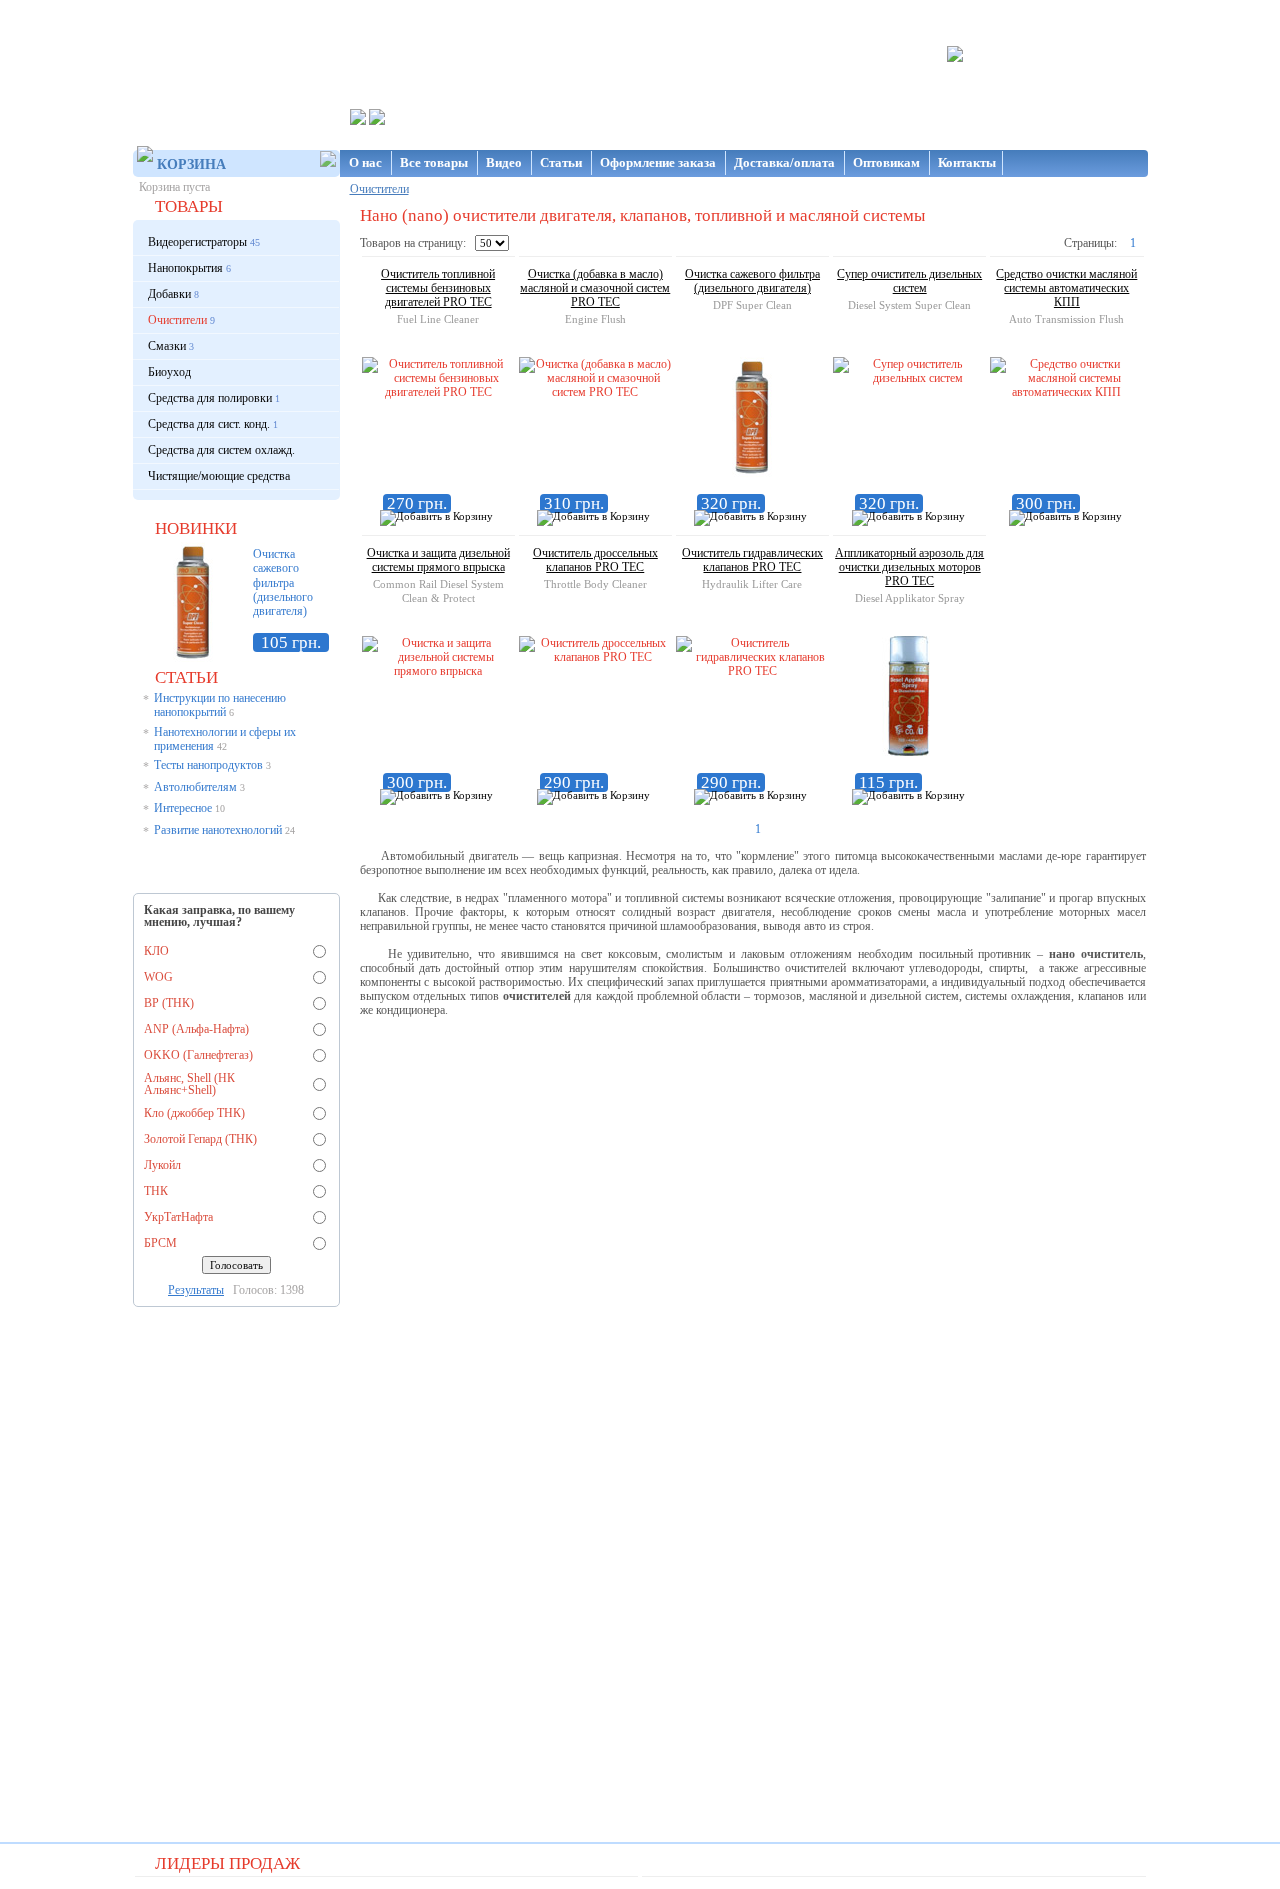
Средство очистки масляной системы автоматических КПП (1066, 288)
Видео (505, 162)
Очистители (379, 189)
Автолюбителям (195, 787)
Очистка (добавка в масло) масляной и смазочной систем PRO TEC (595, 288)
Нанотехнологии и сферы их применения (225, 739)
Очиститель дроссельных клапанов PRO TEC (595, 560)
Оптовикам (888, 162)
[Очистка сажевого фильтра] (193, 658)
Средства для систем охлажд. (221, 450)
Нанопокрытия (185, 268)
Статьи (562, 162)
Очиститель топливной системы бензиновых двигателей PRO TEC (438, 288)
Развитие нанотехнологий (218, 830)
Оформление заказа (659, 162)
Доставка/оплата (786, 162)
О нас (367, 162)
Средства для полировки (210, 398)
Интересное (183, 808)
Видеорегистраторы (197, 242)
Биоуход (169, 372)
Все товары (435, 162)
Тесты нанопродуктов (208, 765)
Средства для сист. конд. (209, 424)
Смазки (167, 346)
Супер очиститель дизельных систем (909, 281)
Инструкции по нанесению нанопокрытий (220, 705)
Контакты (967, 162)
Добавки (169, 294)
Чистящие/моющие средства (219, 476)
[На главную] (236, 50)
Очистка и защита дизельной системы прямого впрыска (438, 560)
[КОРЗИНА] (228, 163)
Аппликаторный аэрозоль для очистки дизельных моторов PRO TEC (909, 567)
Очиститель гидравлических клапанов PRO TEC (752, 560)
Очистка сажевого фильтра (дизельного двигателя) (283, 583)
